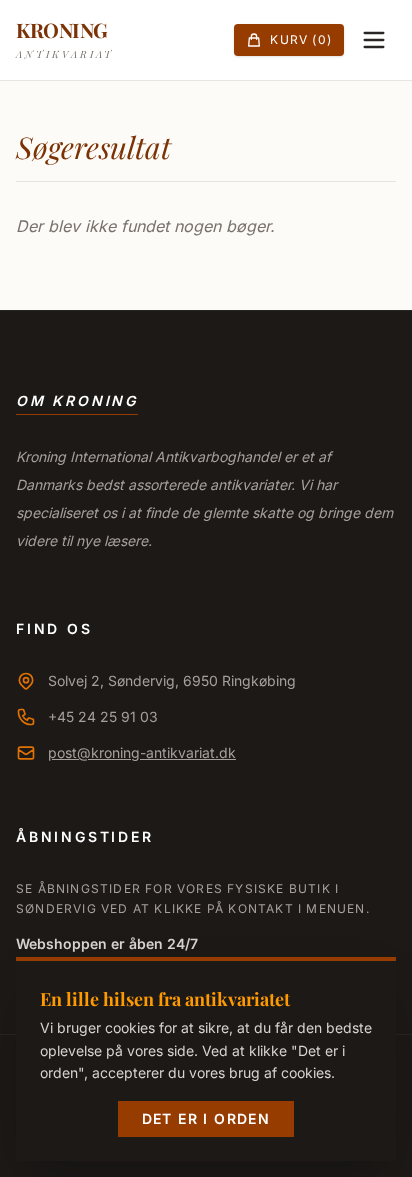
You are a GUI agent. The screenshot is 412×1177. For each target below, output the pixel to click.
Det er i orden (206, 1118)
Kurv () (301, 39)
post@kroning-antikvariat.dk (142, 752)
